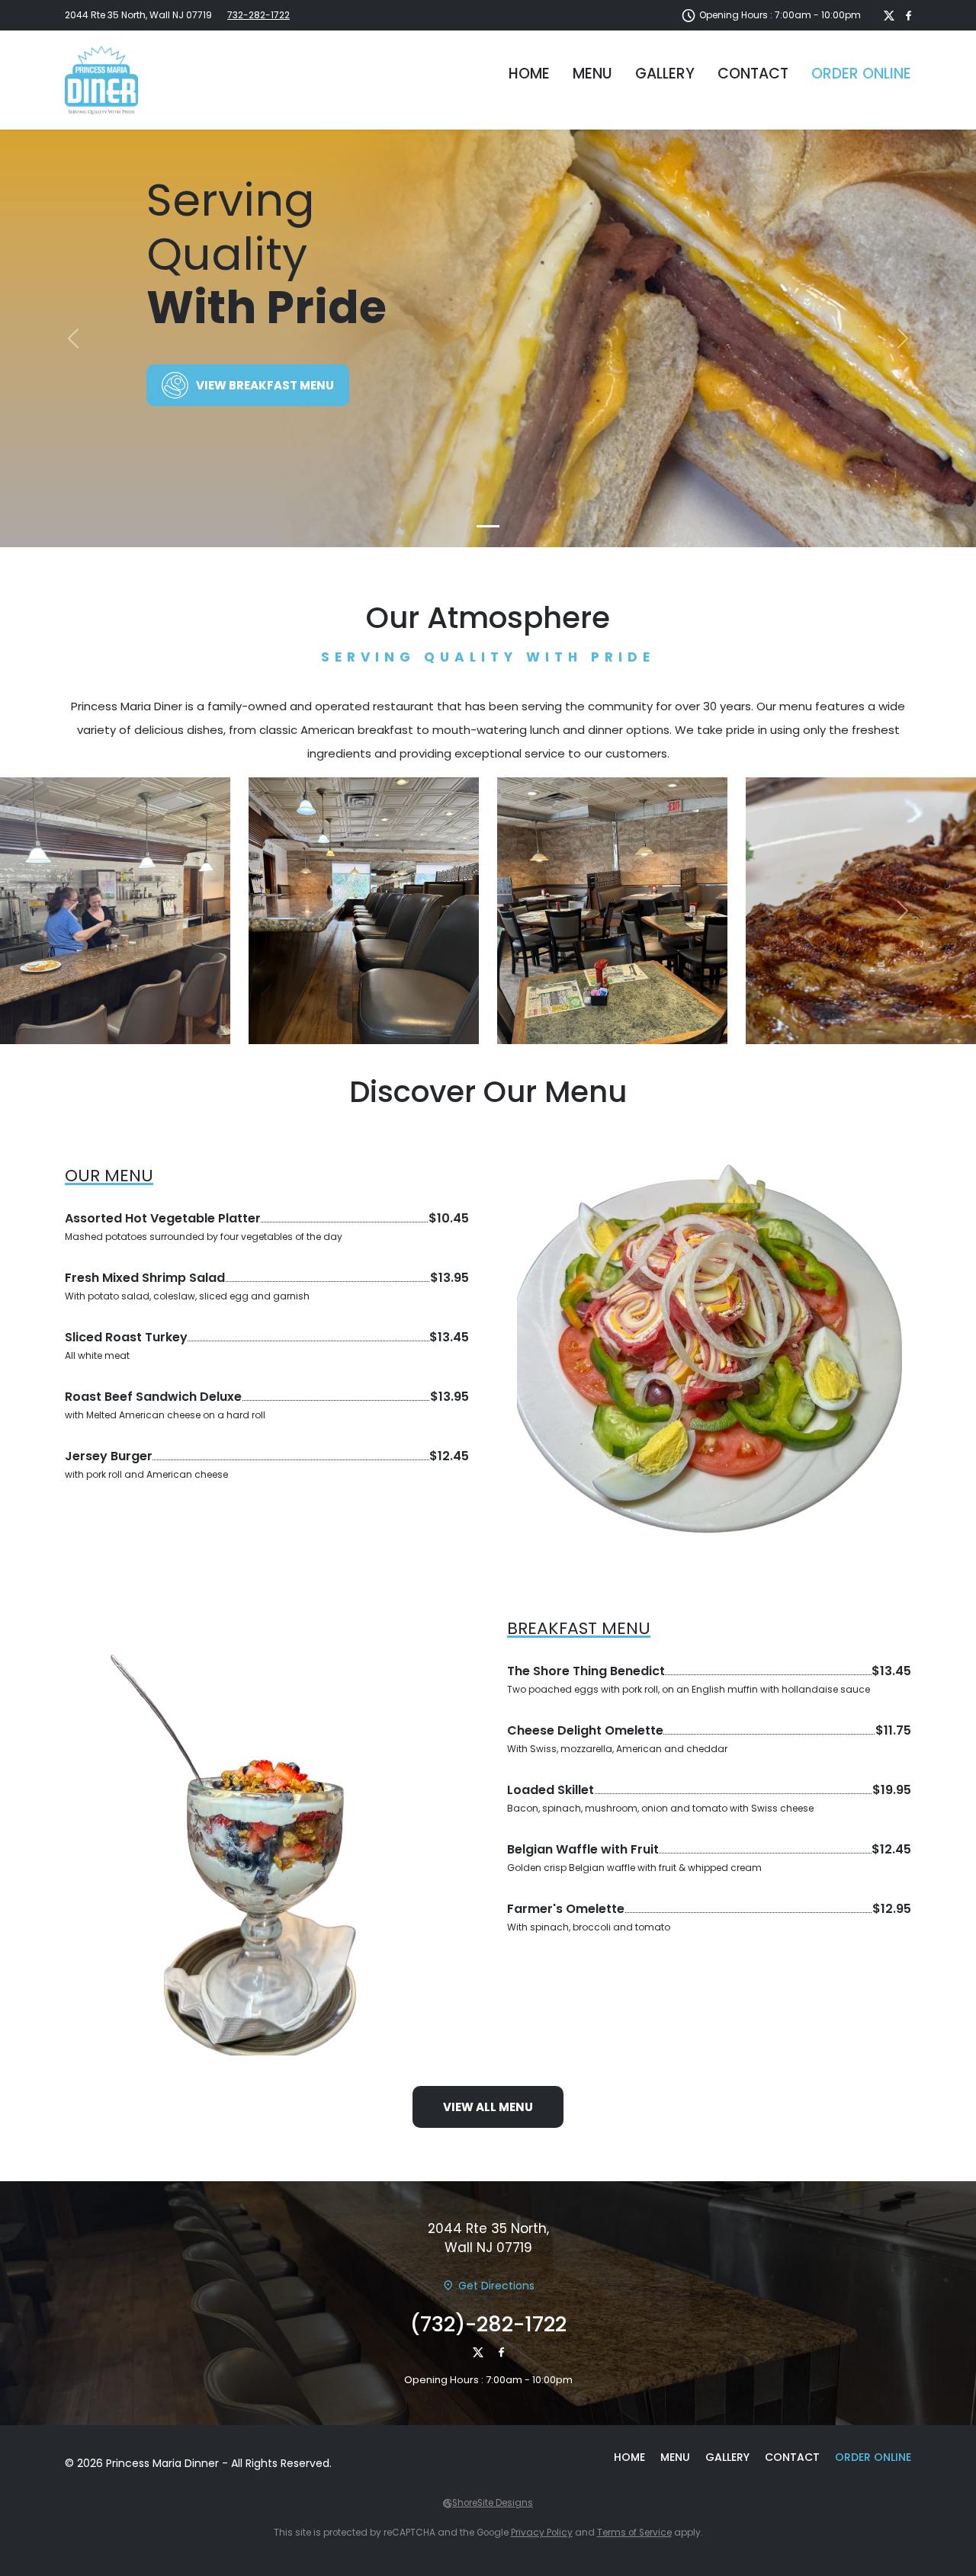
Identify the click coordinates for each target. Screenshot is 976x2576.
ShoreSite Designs (493, 2503)
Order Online (861, 74)
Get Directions (496, 2286)
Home (529, 74)
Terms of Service (634, 2533)
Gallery (665, 74)
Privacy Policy (542, 2533)
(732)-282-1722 (488, 2324)
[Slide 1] (488, 526)
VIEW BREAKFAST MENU (265, 385)
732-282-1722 (258, 15)
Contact (753, 74)
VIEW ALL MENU (488, 2107)
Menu (592, 74)
